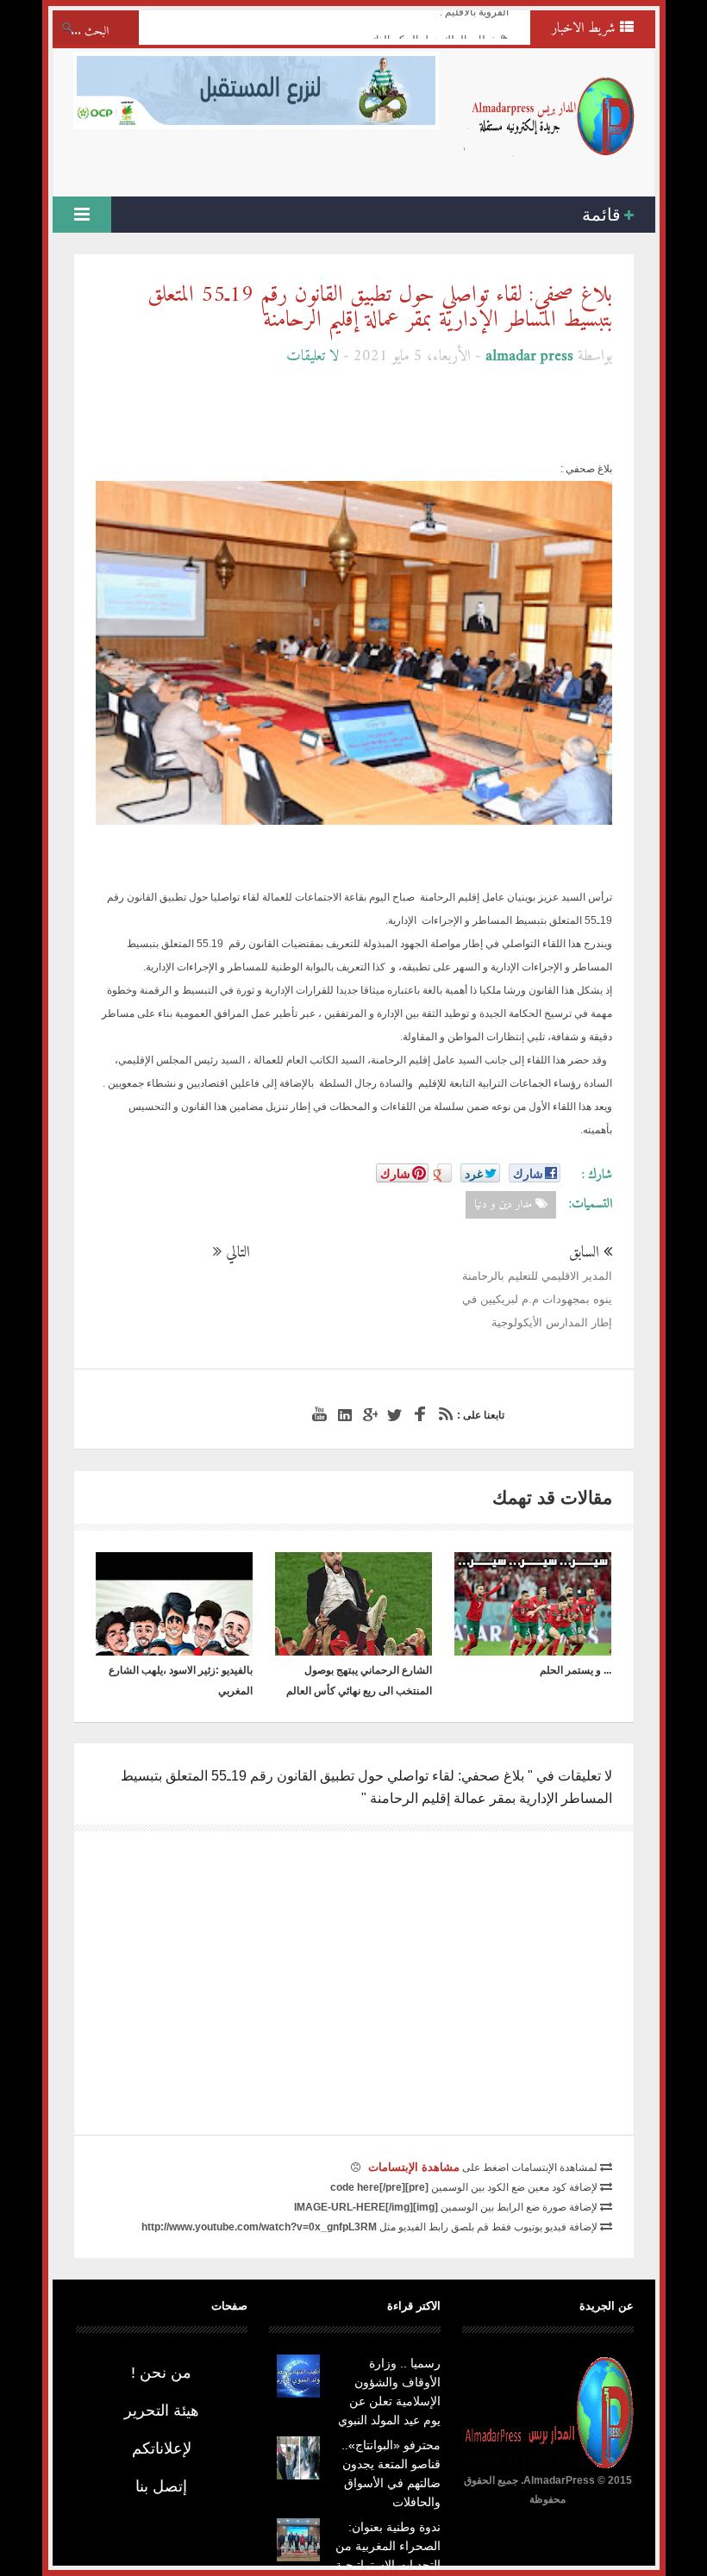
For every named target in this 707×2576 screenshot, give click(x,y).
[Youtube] (317, 1415)
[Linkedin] (342, 1415)
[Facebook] (417, 1415)
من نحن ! (161, 2373)
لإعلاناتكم (162, 2448)
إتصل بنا (161, 2486)
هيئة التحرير (162, 2411)
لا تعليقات (313, 356)
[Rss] (442, 1415)
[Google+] (367, 1415)
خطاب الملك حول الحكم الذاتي (431, 30)
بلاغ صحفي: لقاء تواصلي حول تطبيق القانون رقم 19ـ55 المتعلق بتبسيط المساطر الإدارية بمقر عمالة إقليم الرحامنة (380, 308)
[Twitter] (392, 1415)
